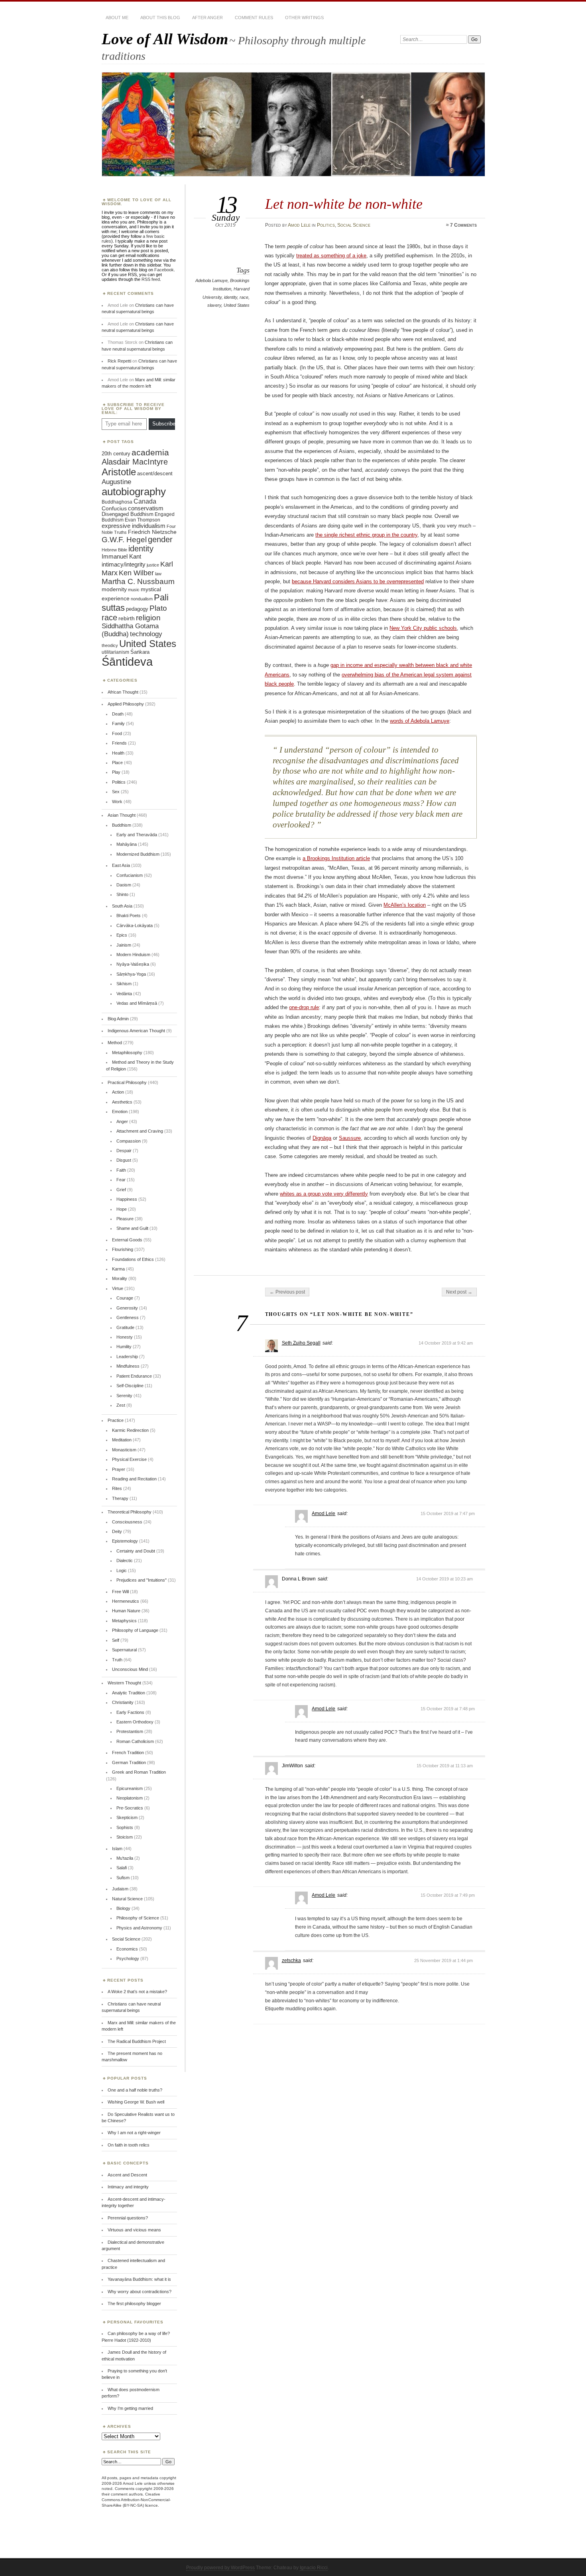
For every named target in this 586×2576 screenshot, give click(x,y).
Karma (118, 1269)
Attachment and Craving (140, 1131)
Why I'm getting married (130, 2408)
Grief (121, 1190)
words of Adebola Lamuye (420, 721)
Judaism (120, 1889)
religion (148, 618)
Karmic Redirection (130, 1430)
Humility (124, 1347)
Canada (145, 501)
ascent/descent (155, 473)
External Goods (127, 1240)
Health (118, 753)
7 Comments (463, 225)
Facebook (164, 270)
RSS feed (151, 279)
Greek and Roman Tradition (139, 1772)
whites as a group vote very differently (324, 1194)
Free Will (120, 1592)
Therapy (120, 1498)
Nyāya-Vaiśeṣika (133, 964)
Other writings (304, 18)
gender (160, 539)
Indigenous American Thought (136, 1031)
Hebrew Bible (114, 550)
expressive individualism (134, 526)
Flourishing (123, 1249)
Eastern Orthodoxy (135, 1722)
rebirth (127, 619)
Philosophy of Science (138, 1918)
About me (117, 18)
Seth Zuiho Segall (301, 1343)
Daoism (124, 885)
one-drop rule (304, 1007)
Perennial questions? (128, 2218)
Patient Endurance (134, 1376)
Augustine (116, 482)
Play (116, 772)
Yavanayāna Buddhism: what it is (139, 2279)
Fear (121, 1180)
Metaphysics (124, 1621)
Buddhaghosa (117, 502)
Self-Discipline (130, 1386)
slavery (214, 305)
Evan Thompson (143, 520)
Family (118, 723)
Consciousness (127, 1522)
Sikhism (124, 984)
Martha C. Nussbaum (138, 581)
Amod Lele (299, 225)
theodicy (110, 645)
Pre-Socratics (130, 1808)
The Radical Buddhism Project (137, 2041)
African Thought (123, 692)
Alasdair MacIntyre (135, 462)
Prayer (119, 1469)
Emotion (120, 1112)
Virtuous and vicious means (134, 2230)
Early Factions (130, 1712)
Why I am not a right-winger (134, 2133)
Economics (127, 1949)
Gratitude (125, 1327)
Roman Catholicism (135, 1741)
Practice (116, 1420)
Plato (158, 608)
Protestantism (130, 1731)
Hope (122, 1209)
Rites (117, 1488)
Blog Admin (118, 1019)
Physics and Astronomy (139, 1928)
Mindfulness (128, 1366)
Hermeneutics (126, 1601)
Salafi (122, 1868)
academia (150, 452)
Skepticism (127, 1817)
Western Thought (124, 1683)
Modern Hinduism (133, 955)
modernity (114, 589)
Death (118, 714)
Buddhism (122, 825)
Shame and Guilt (132, 1228)
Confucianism (130, 875)
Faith (121, 1170)
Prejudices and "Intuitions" (142, 1580)
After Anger (207, 18)
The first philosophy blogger (134, 2304)
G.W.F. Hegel (124, 540)
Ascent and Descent (127, 2175)
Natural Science (127, 1899)
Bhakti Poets (129, 916)
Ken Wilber (136, 573)
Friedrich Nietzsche (152, 532)
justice (153, 565)
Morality (120, 1278)
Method (115, 1043)
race (244, 297)
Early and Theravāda (137, 835)
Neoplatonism (130, 1798)
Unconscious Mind (130, 1669)
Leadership (127, 1357)
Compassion (129, 1141)
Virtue (118, 1288)
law (158, 574)
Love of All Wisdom (165, 39)
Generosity (127, 1308)
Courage (125, 1298)
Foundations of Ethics (133, 1259)
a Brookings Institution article (336, 858)
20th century (116, 454)
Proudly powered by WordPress (220, 2568)
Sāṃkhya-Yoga (131, 974)
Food (117, 733)
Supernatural (124, 1650)
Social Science (354, 225)
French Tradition (128, 1753)
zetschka (291, 1960)
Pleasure (125, 1219)
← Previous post (287, 1292)
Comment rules (254, 18)
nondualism (142, 599)
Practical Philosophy (127, 1082)
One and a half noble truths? (135, 2090)
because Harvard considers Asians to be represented (358, 581)
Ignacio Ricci (314, 2568)
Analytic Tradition (129, 1693)
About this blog (160, 18)
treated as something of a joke (331, 256)
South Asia (122, 906)
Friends (119, 743)
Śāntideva (127, 662)
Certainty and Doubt (136, 1551)
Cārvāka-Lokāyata (135, 925)
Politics (326, 225)
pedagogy (137, 609)
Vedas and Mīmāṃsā (137, 1003)
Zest (121, 1405)
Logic (122, 1570)
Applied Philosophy (126, 704)
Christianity (123, 1702)
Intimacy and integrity (128, 2187)
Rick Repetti (119, 361)
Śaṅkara (140, 652)
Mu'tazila (125, 1858)
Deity (117, 1531)
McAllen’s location (405, 905)
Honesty (125, 1337)
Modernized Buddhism (138, 854)
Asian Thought (122, 815)
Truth (117, 1660)
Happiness (127, 1199)
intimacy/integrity (124, 564)
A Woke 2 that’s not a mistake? (137, 1992)
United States (237, 305)
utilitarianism (115, 652)
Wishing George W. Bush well (136, 2102)
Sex (116, 792)
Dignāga (322, 1138)
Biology (123, 1908)
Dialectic (125, 1560)
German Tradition (129, 1762)
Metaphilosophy (127, 1053)
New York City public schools (423, 628)
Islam (117, 1849)
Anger (122, 1121)
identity (231, 297)
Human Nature (126, 1611)
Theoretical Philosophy (130, 1512)
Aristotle (119, 472)
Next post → (459, 1292)
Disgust (124, 1160)
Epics (122, 935)
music (134, 590)
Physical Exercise (129, 1459)
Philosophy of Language (135, 1630)
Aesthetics (122, 1102)
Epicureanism (130, 1788)
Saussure (350, 1138)
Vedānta (124, 994)
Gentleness (128, 1317)
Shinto (122, 894)
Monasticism (124, 1450)
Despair (124, 1151)
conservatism (146, 508)
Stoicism (125, 1837)
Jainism (124, 945)
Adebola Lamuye (211, 280)
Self (116, 1640)
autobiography (134, 492)
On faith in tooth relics (129, 2145)
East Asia (121, 865)
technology (146, 634)
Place (117, 763)
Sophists (125, 1827)
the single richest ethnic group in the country (366, 535)
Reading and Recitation (134, 1479)
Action (118, 1092)
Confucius (114, 508)
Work (117, 802)
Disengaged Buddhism (128, 514)
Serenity (124, 1396)
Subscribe (164, 424)
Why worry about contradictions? (140, 2292)
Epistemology (125, 1541)
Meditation (122, 1440)
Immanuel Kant (121, 557)
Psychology (128, 1958)
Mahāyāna (127, 844)
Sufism (123, 1878)
